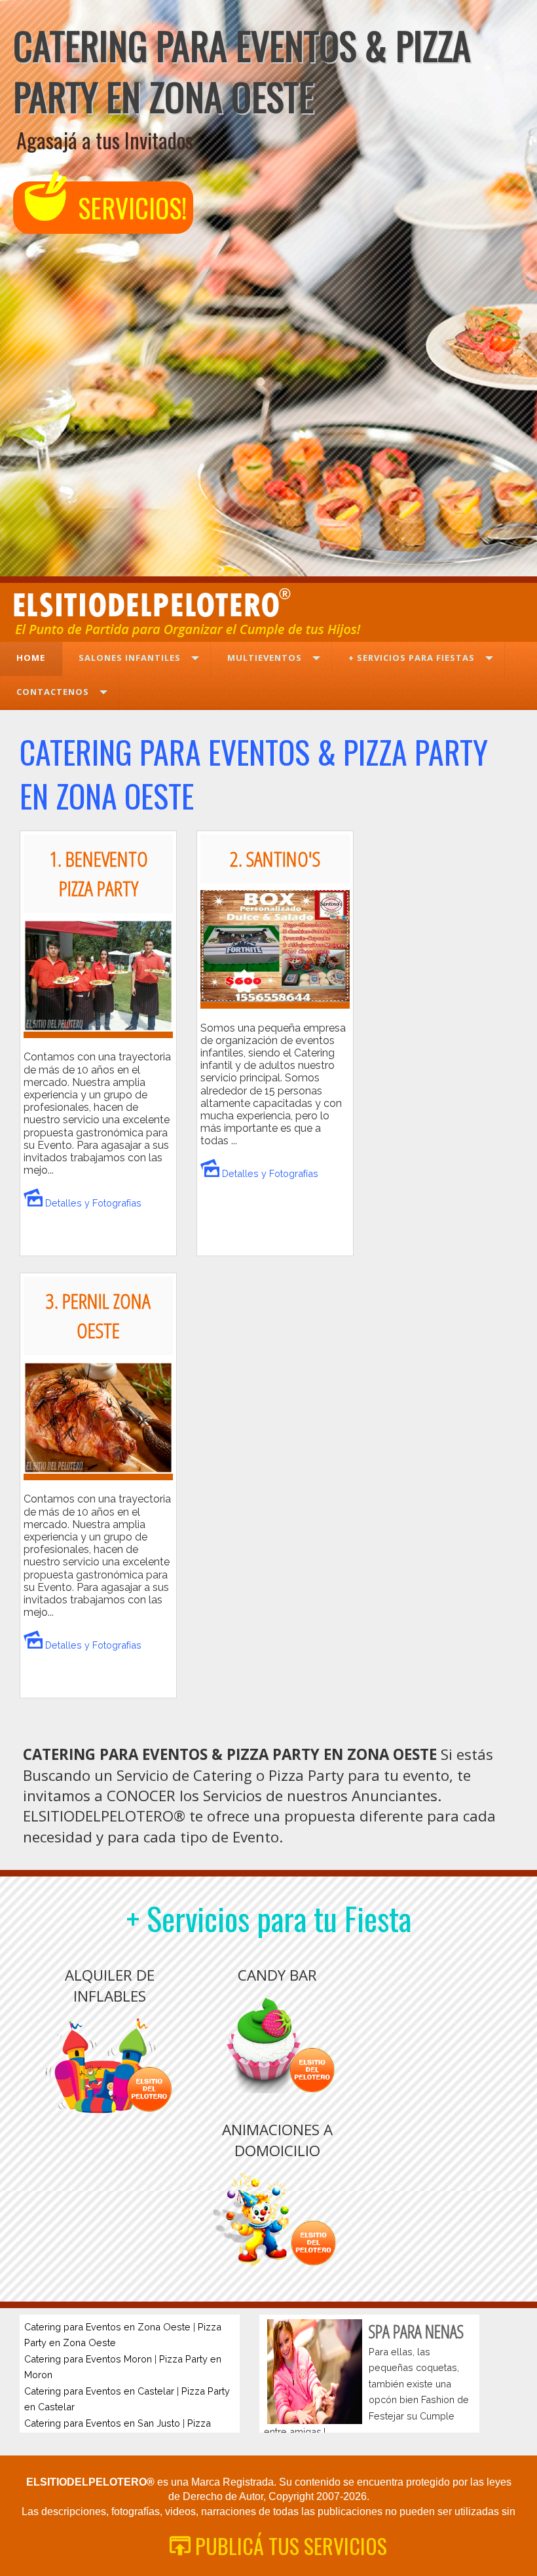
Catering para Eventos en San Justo (102, 2423)
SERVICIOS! (129, 208)
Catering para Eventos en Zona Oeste (107, 2327)
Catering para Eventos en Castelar (99, 2391)
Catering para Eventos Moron (88, 2359)
